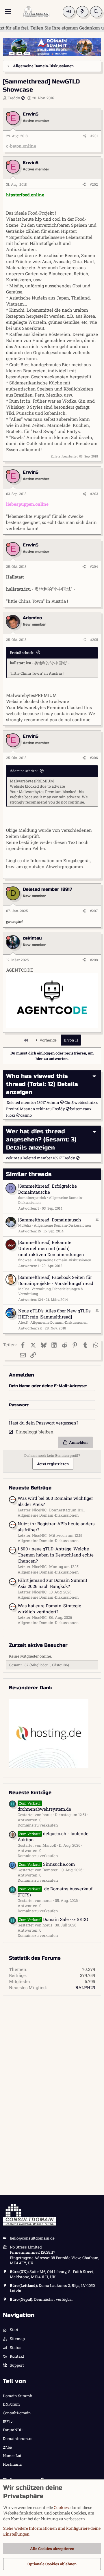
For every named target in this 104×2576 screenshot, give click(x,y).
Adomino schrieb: (24, 771)
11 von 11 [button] (71, 1040)
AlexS (23, 1322)
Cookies (61, 2507)
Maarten (28, 1109)
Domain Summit (18, 2396)
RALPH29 (85, 1987)
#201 (94, 136)
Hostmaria (12, 2464)
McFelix (25, 1225)
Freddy (14, 98)
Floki (11, 1115)
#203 (94, 494)
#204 (94, 566)
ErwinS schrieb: (22, 653)
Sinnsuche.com (47, 1864)
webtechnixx (86, 1102)
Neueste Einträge (30, 1793)
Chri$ (69, 1102)
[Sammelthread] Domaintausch (50, 1220)
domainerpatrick (32, 1197)
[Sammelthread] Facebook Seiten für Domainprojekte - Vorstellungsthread (56, 1280)
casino (26, 1115)
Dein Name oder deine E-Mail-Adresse (47, 1386)
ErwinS (13, 1109)
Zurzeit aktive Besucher (38, 1645)
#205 (94, 639)
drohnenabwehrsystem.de (44, 1806)
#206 (94, 758)
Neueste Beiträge (30, 1488)
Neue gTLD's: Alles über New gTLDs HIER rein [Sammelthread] (54, 1314)
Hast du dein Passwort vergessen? (44, 1423)
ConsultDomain (17, 2413)
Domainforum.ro (18, 2439)
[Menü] (8, 12)
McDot (24, 1289)
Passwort (19, 1405)
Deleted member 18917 (26, 1102)
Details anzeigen (30, 1148)
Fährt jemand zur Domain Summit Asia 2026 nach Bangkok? (52, 1583)
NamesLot (12, 2456)
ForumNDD (13, 2430)
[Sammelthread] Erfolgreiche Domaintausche (48, 1189)
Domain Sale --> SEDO (54, 1919)
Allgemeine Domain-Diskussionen (62, 1225)
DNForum (11, 2404)
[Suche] (96, 12)
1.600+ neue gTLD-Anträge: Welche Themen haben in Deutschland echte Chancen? (56, 1555)
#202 (94, 184)
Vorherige (48, 1040)
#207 (94, 911)
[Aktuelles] (82, 12)
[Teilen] (85, 136)
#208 (94, 960)
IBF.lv (8, 2421)
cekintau (44, 1109)
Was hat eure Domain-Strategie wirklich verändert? (49, 1609)
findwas (25, 1260)
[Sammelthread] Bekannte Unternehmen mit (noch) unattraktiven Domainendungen (51, 1248)
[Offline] (8, 114)
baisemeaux (81, 1109)
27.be (7, 2447)
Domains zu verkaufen (38, 1825)
